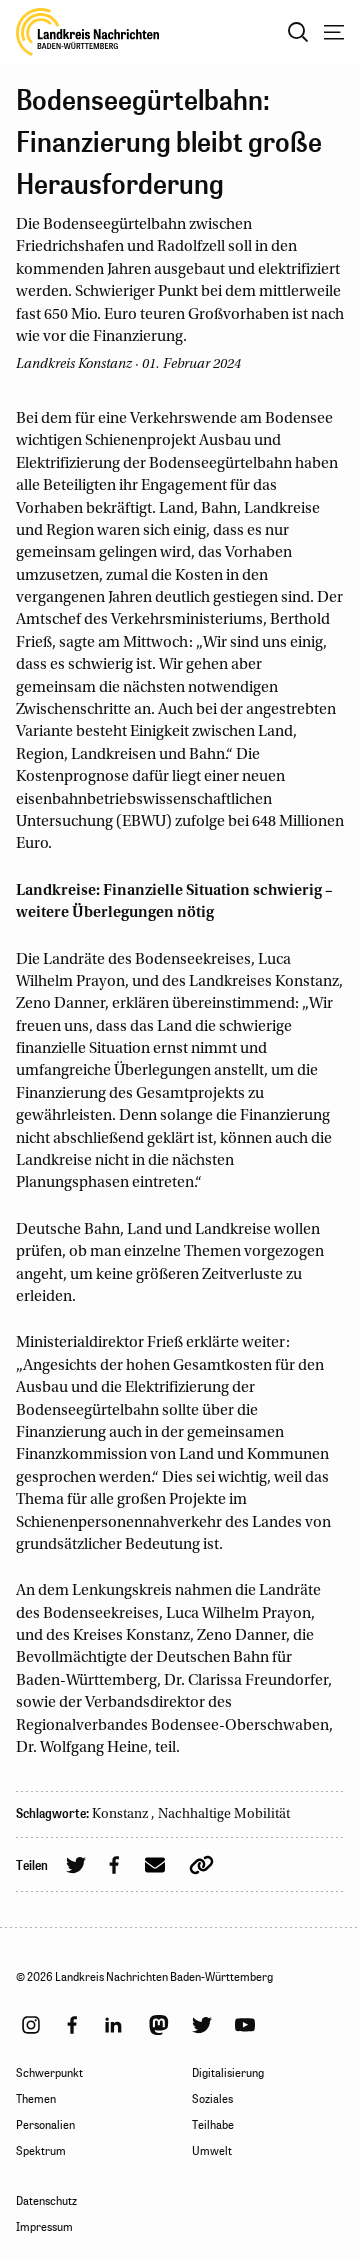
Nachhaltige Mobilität (224, 1815)
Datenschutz (46, 2201)
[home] (87, 32)
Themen (36, 2099)
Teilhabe (213, 2125)
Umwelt (212, 2151)
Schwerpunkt (49, 2073)
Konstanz (121, 1815)
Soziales (212, 2099)
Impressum (44, 2227)
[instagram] (31, 2025)
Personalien (45, 2125)
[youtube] (245, 2025)
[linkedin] (113, 2025)
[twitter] (202, 2025)
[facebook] (72, 2025)
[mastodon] (159, 2025)
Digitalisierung (228, 2073)
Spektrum (41, 2151)
